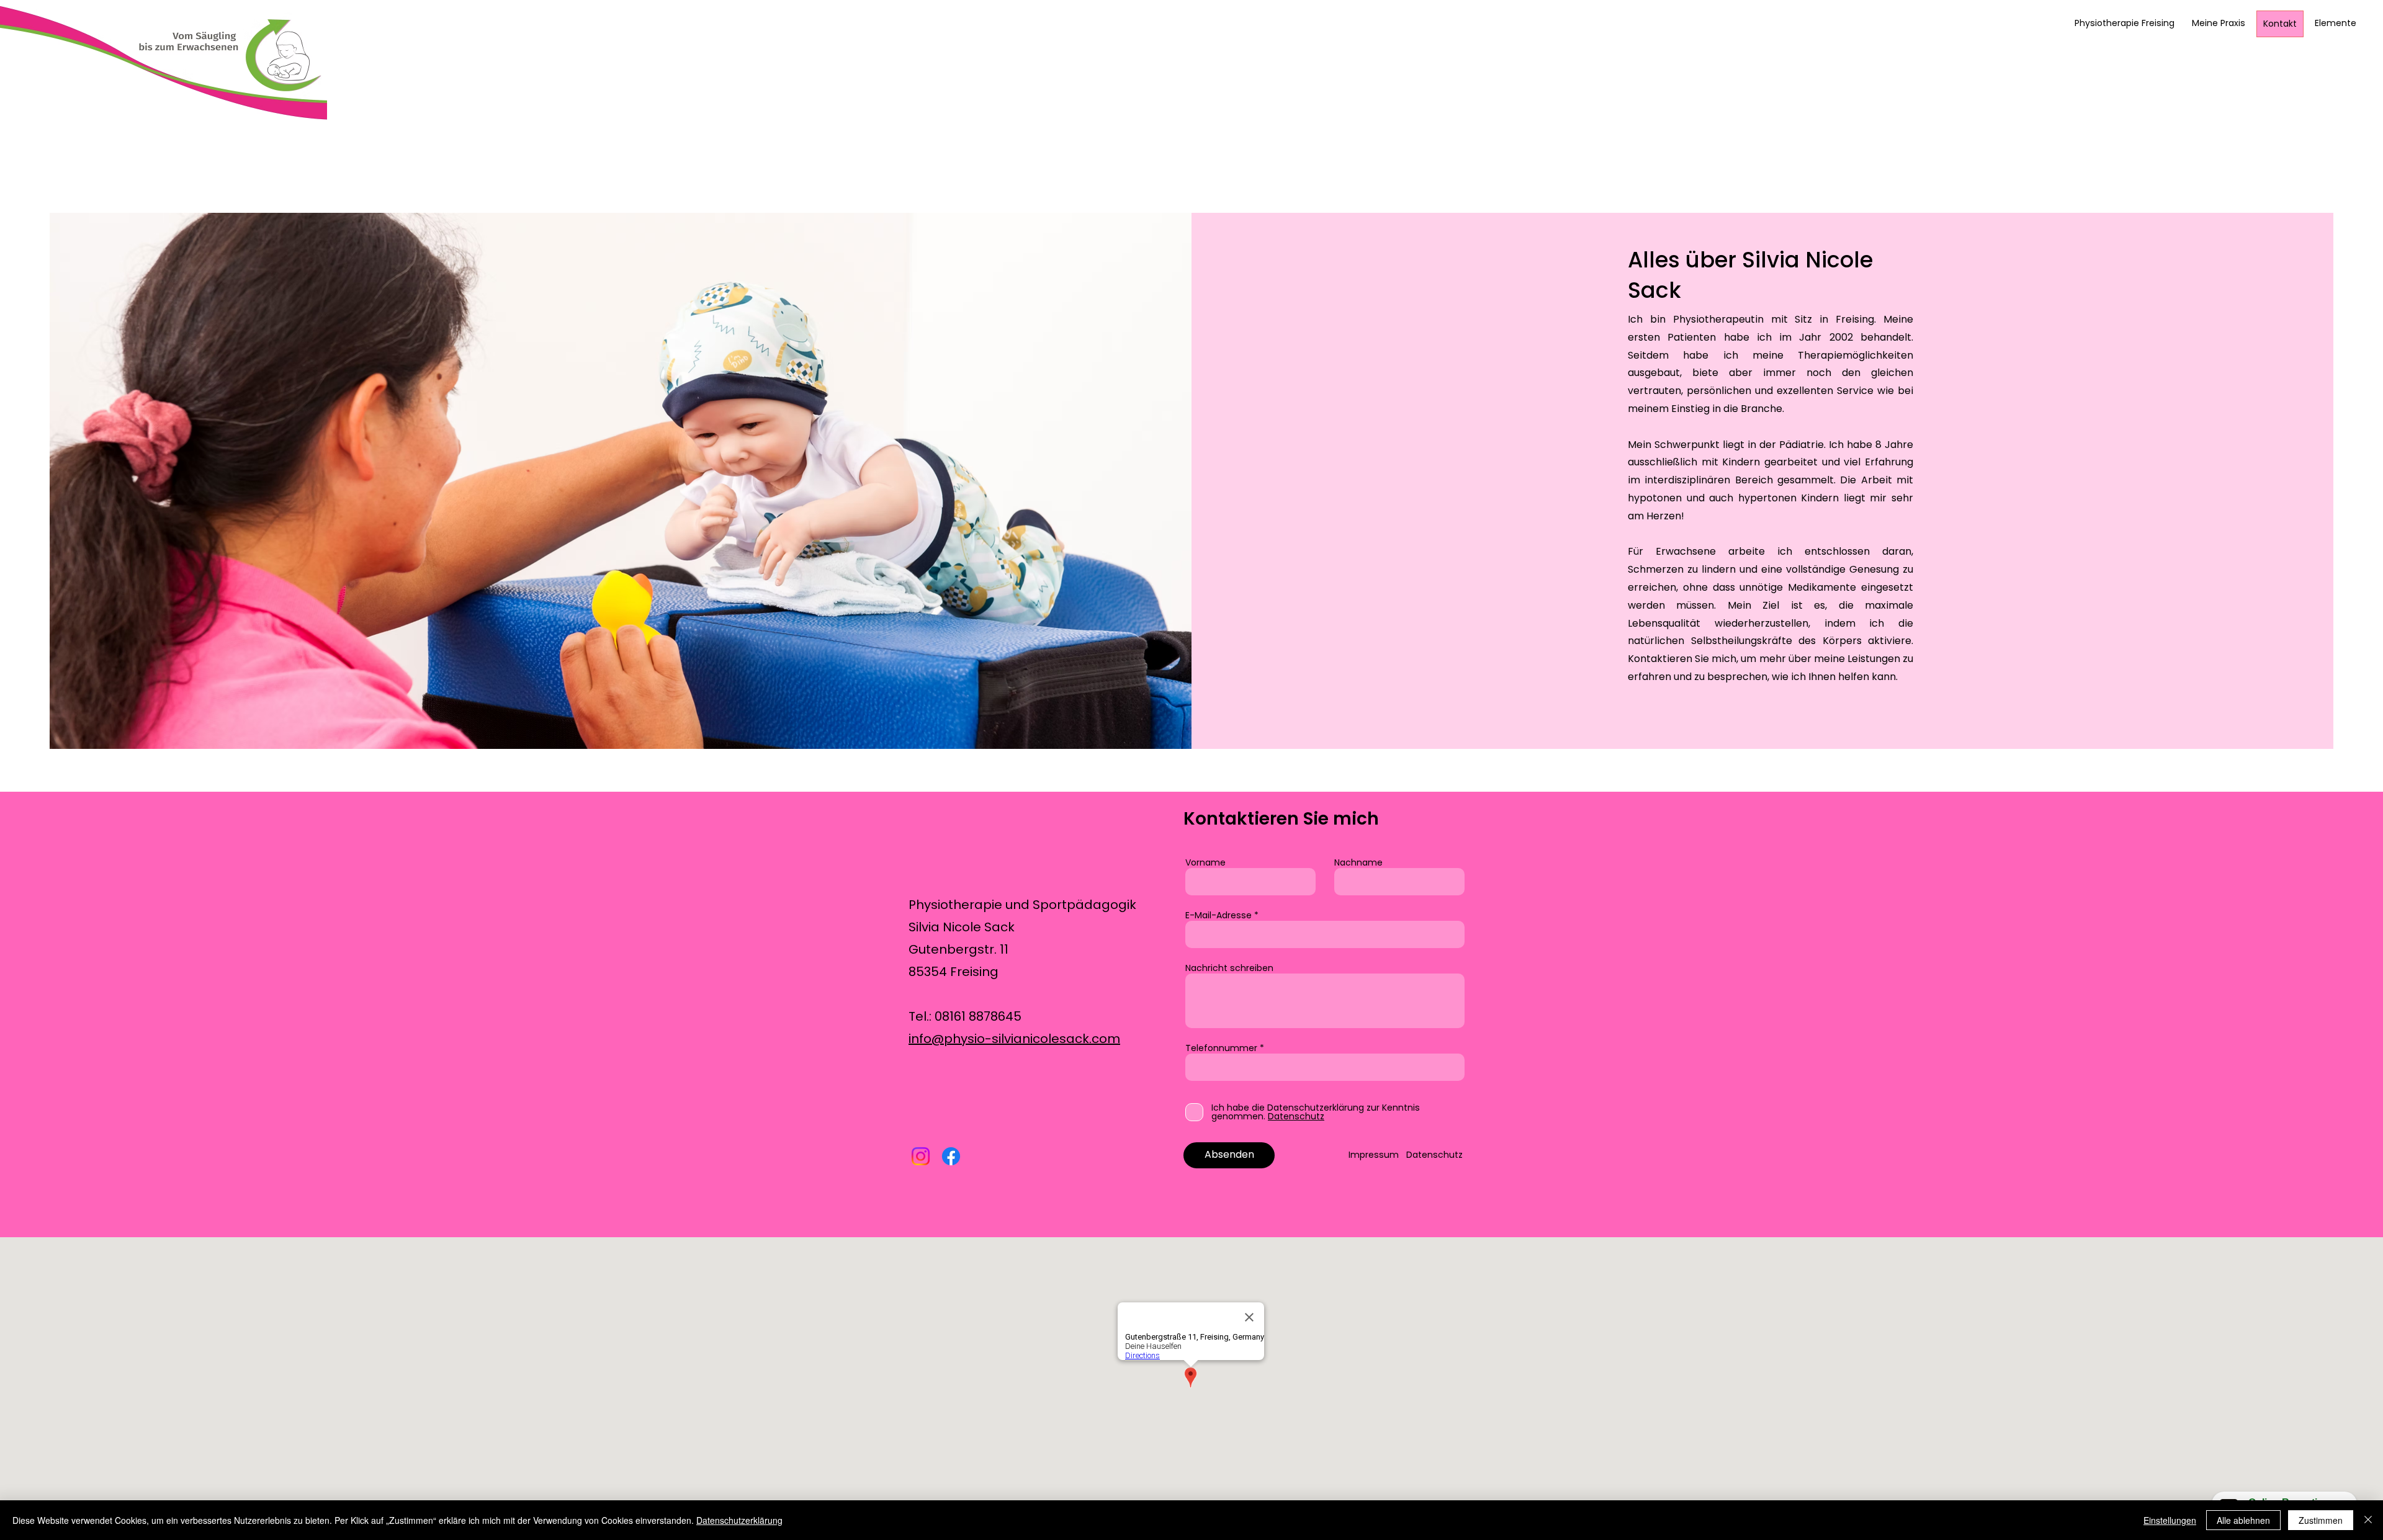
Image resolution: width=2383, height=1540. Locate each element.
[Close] (2368, 1520)
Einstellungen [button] (2170, 1520)
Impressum (1377, 1155)
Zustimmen (2321, 1520)
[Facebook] (951, 1156)
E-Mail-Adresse (1218, 915)
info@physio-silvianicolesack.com (1014, 1039)
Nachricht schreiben (1229, 968)
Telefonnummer (1221, 1048)
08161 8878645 (978, 1016)
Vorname (1205, 862)
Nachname (1358, 862)
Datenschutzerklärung (739, 1520)
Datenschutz (1434, 1155)
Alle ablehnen (2243, 1520)
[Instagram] (921, 1156)
